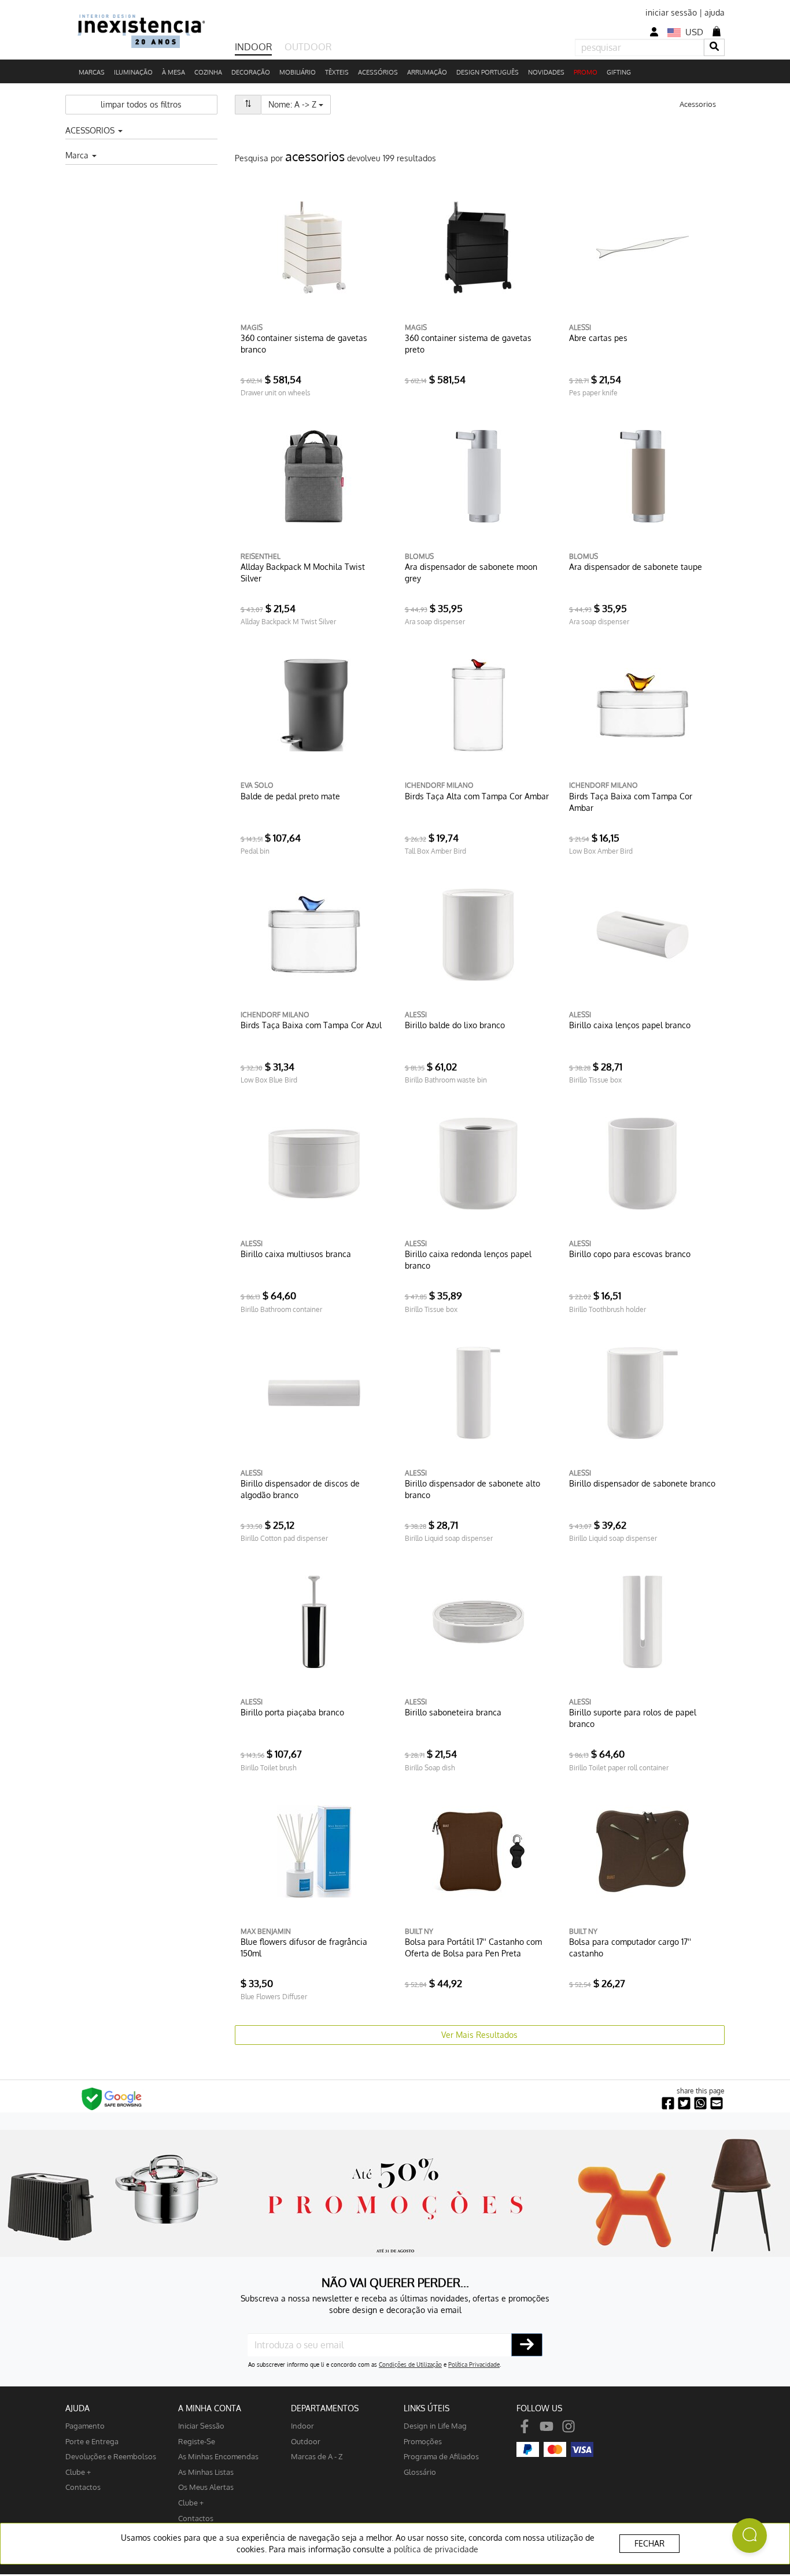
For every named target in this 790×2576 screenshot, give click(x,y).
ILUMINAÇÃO (133, 72)
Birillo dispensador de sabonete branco (642, 1483)
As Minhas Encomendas (218, 2456)
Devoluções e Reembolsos (111, 2456)
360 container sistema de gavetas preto (468, 344)
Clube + (78, 2472)
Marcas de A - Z (317, 2456)
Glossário (420, 2472)
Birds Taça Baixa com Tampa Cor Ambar (631, 802)
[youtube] (547, 2425)
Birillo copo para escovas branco (630, 1254)
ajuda (715, 12)
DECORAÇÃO (251, 72)
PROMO (586, 72)
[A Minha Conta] (654, 32)
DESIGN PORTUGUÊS (488, 72)
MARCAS (92, 72)
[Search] (714, 47)
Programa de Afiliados (441, 2456)
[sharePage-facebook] (668, 2104)
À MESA (173, 72)
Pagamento (85, 2425)
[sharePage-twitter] (684, 2104)
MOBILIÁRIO (298, 72)
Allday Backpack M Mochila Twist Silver (303, 572)
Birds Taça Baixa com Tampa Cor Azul (311, 1025)
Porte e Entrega (92, 2441)
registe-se (197, 2441)
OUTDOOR (308, 47)
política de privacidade (436, 2549)
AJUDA (77, 2408)
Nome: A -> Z (300, 104)
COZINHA (208, 72)
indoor (302, 2425)
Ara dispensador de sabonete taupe (636, 567)
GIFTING (619, 72)
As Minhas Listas (206, 2472)
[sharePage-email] (717, 2104)
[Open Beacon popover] (750, 2536)
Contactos (83, 2487)
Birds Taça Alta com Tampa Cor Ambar (477, 796)
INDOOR (253, 47)
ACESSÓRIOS (378, 72)
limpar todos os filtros (141, 104)
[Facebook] (525, 2425)
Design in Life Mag (435, 2425)
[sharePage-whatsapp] (700, 2104)
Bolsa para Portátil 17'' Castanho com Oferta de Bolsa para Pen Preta (473, 1947)
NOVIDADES (546, 72)
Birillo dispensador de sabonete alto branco (472, 1489)
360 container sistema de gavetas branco (304, 344)
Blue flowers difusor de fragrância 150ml (304, 1947)
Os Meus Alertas (206, 2487)
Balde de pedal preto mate (290, 796)
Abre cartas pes (598, 338)
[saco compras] (717, 31)
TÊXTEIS (337, 72)
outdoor (306, 2441)
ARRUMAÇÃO (427, 72)
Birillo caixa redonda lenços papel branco (468, 1260)
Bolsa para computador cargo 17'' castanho (630, 1947)
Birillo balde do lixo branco (455, 1025)
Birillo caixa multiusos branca (296, 1254)
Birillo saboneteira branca (453, 1712)
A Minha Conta (210, 2408)
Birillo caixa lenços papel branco (630, 1025)
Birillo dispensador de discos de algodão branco (300, 1489)
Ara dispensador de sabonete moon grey (471, 572)
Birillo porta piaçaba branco (292, 1712)
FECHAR (649, 2543)
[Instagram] (568, 2425)
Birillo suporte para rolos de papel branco (633, 1718)
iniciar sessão (671, 12)
